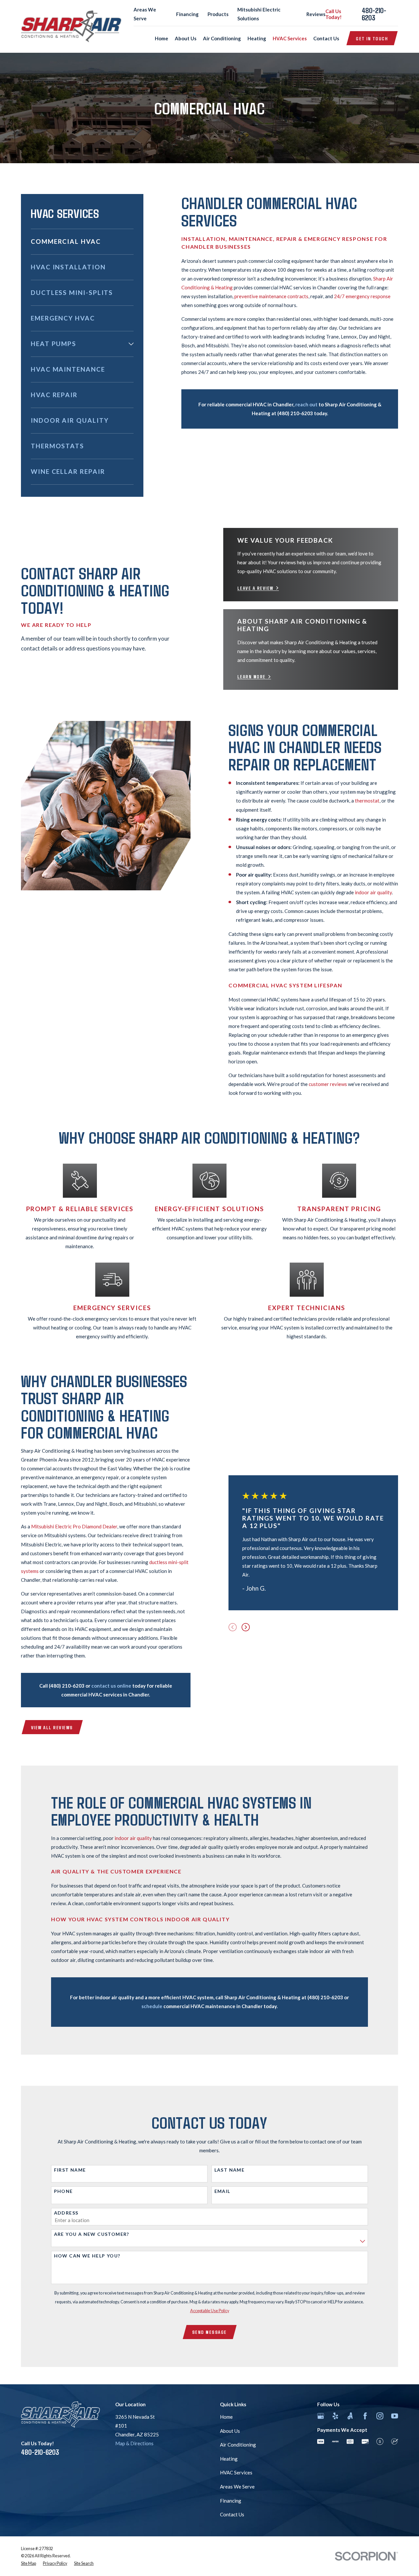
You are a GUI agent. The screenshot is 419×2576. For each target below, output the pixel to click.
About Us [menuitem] (186, 38)
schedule (152, 2006)
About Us (230, 2431)
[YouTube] (395, 2416)
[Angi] (350, 2416)
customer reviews (328, 1084)
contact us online (111, 1686)
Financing (187, 14)
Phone (64, 2191)
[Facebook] (365, 2416)
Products (218, 14)
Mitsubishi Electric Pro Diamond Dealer (74, 1526)
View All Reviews (52, 1727)
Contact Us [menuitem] (326, 38)
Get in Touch (372, 38)
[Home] (71, 26)
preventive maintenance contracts (271, 296)
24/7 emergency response (362, 296)
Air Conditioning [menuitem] (222, 38)
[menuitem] (82, 242)
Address (66, 2213)
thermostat (367, 801)
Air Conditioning (238, 2445)
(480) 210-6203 (295, 413)
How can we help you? (87, 2256)
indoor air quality (373, 892)
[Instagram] (380, 2416)
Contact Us (232, 2514)
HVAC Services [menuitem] (290, 38)
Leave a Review (255, 588)
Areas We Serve (237, 2487)
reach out (306, 404)
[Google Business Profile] (321, 2416)
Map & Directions (134, 2443)
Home (226, 2417)
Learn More (252, 677)
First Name (70, 2170)
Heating (229, 2459)
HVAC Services (236, 2472)
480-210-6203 (374, 14)
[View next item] (246, 1627)
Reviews (316, 14)
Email (222, 2191)
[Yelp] (335, 2416)
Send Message (209, 2332)
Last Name (230, 2170)
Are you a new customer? (92, 2234)
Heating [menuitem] (257, 38)
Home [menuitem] (162, 38)
